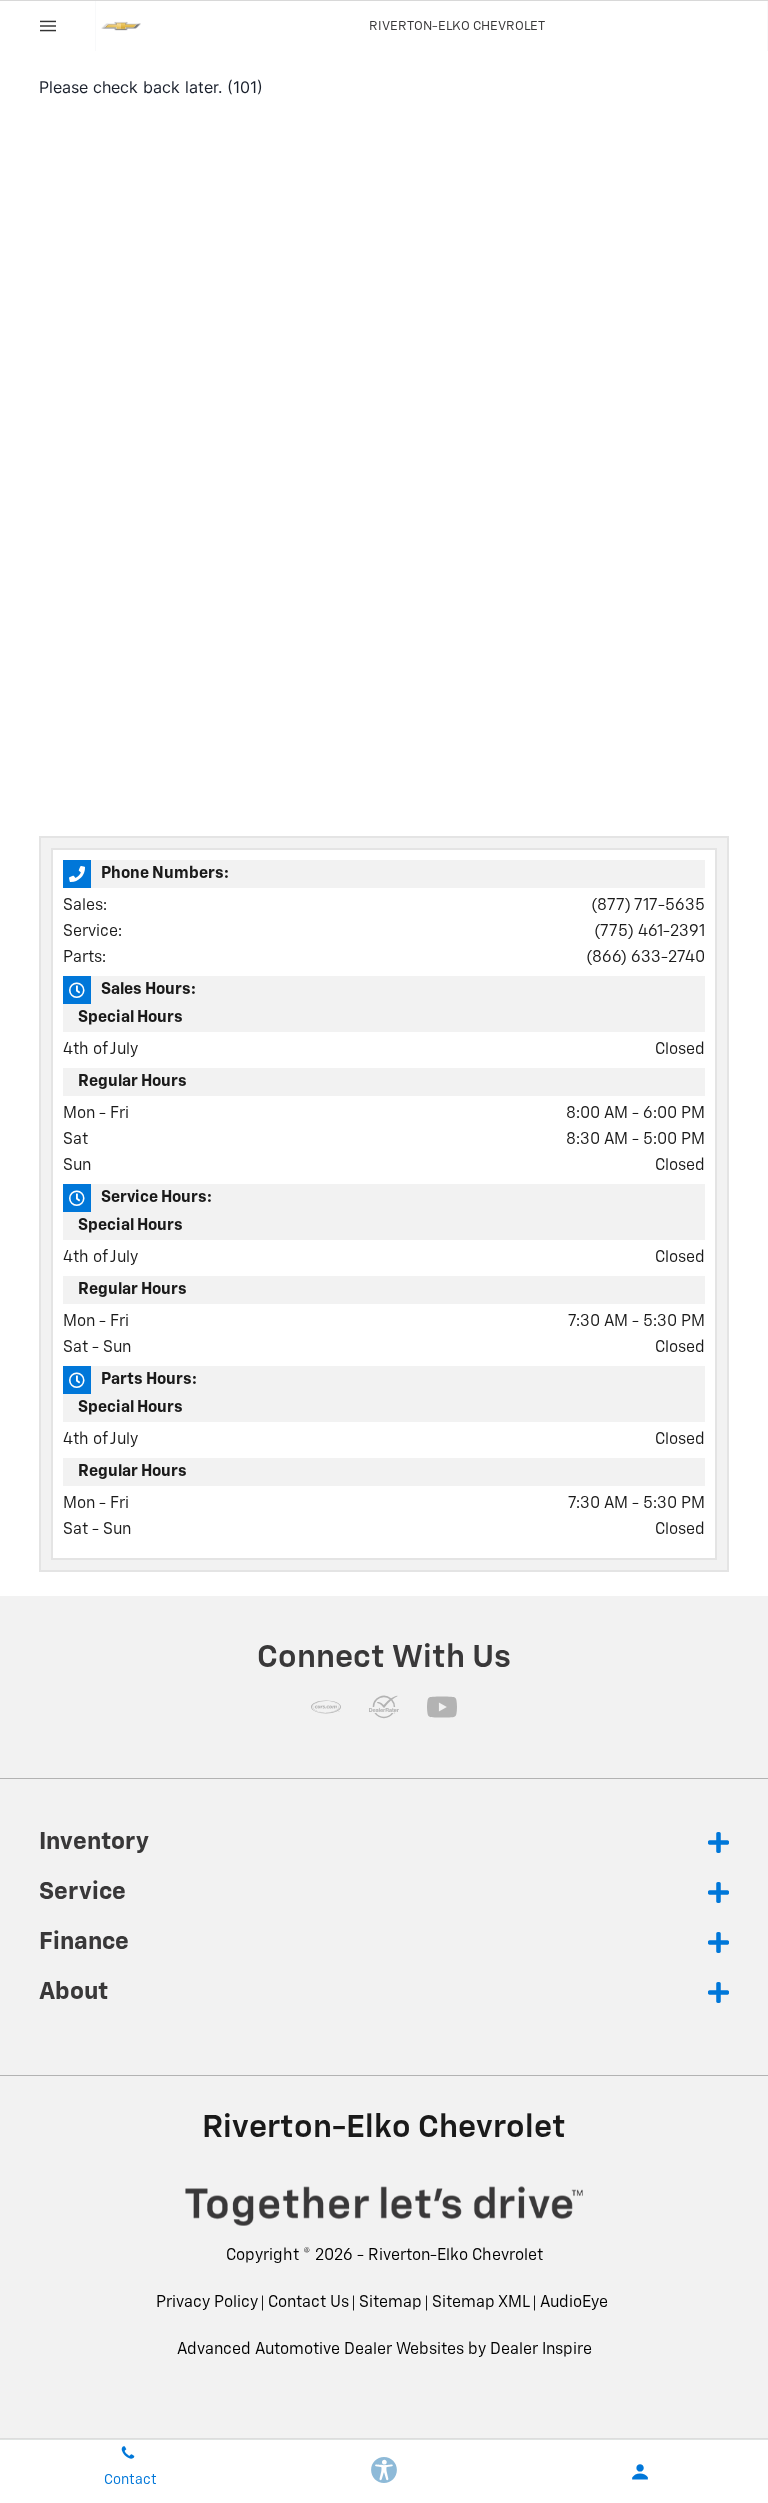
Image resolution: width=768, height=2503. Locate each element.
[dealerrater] (384, 1707)
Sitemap (390, 2303)
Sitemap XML (481, 2303)
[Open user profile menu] (640, 2472)
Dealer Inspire (541, 2350)
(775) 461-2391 (649, 932)
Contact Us (308, 2303)
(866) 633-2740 (645, 958)
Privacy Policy (207, 2303)
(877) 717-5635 (648, 906)
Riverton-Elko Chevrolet (455, 2256)
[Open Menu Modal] (48, 26)
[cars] (326, 1707)
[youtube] (442, 1707)
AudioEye (574, 2303)
